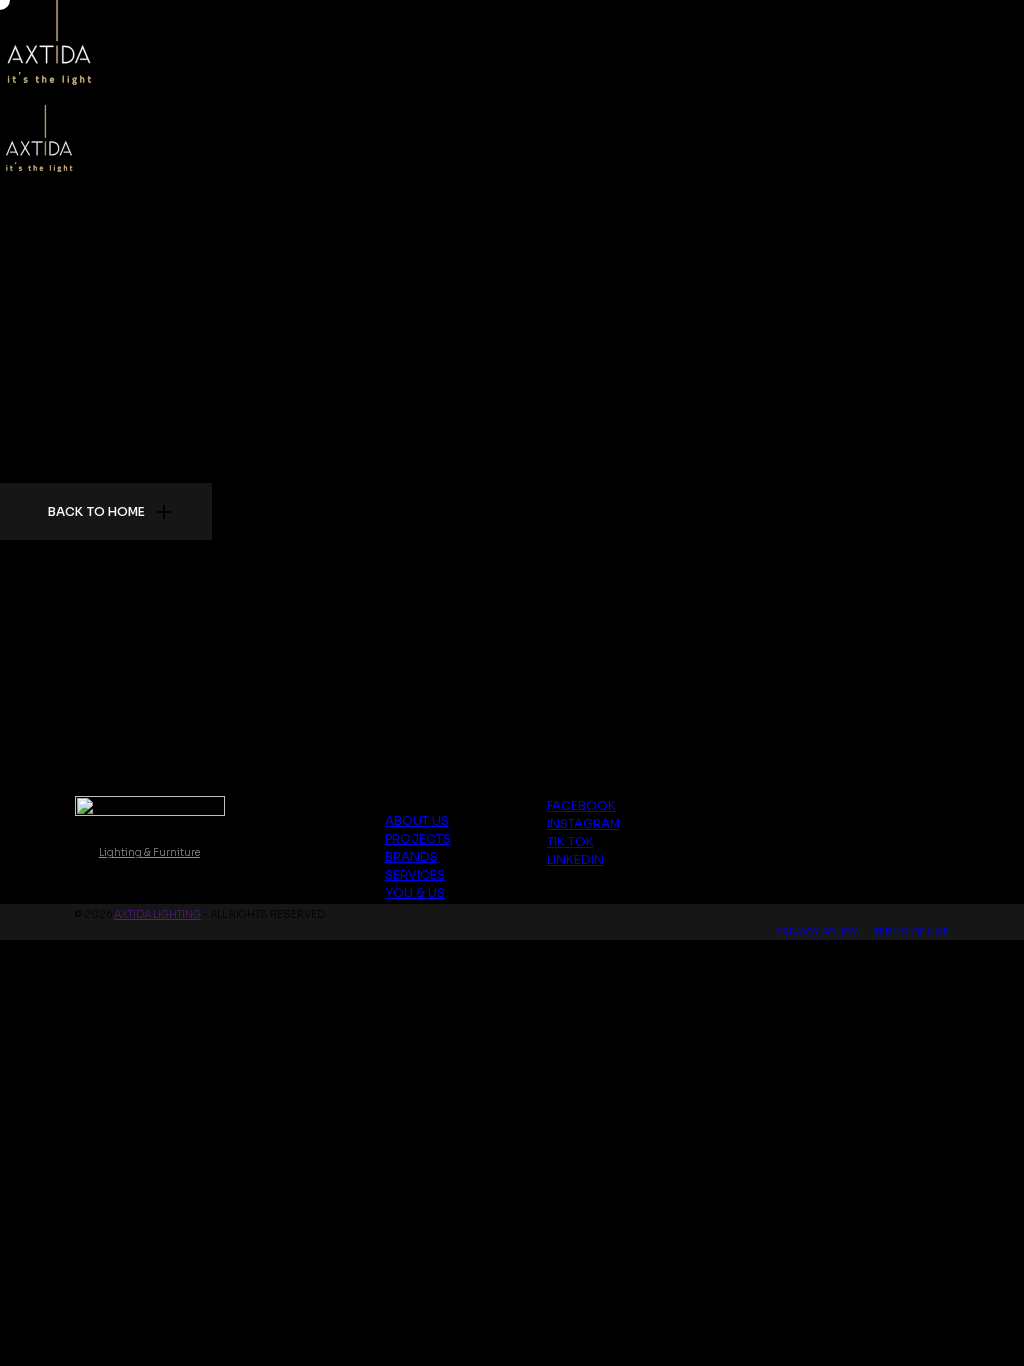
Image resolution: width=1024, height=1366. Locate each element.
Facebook (581, 805)
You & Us (415, 892)
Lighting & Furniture (149, 852)
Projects (418, 838)
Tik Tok (570, 841)
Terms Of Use (911, 932)
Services (415, 874)
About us (417, 820)
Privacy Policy (817, 932)
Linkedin (575, 859)
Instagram (583, 823)
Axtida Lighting (157, 914)
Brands (411, 856)
